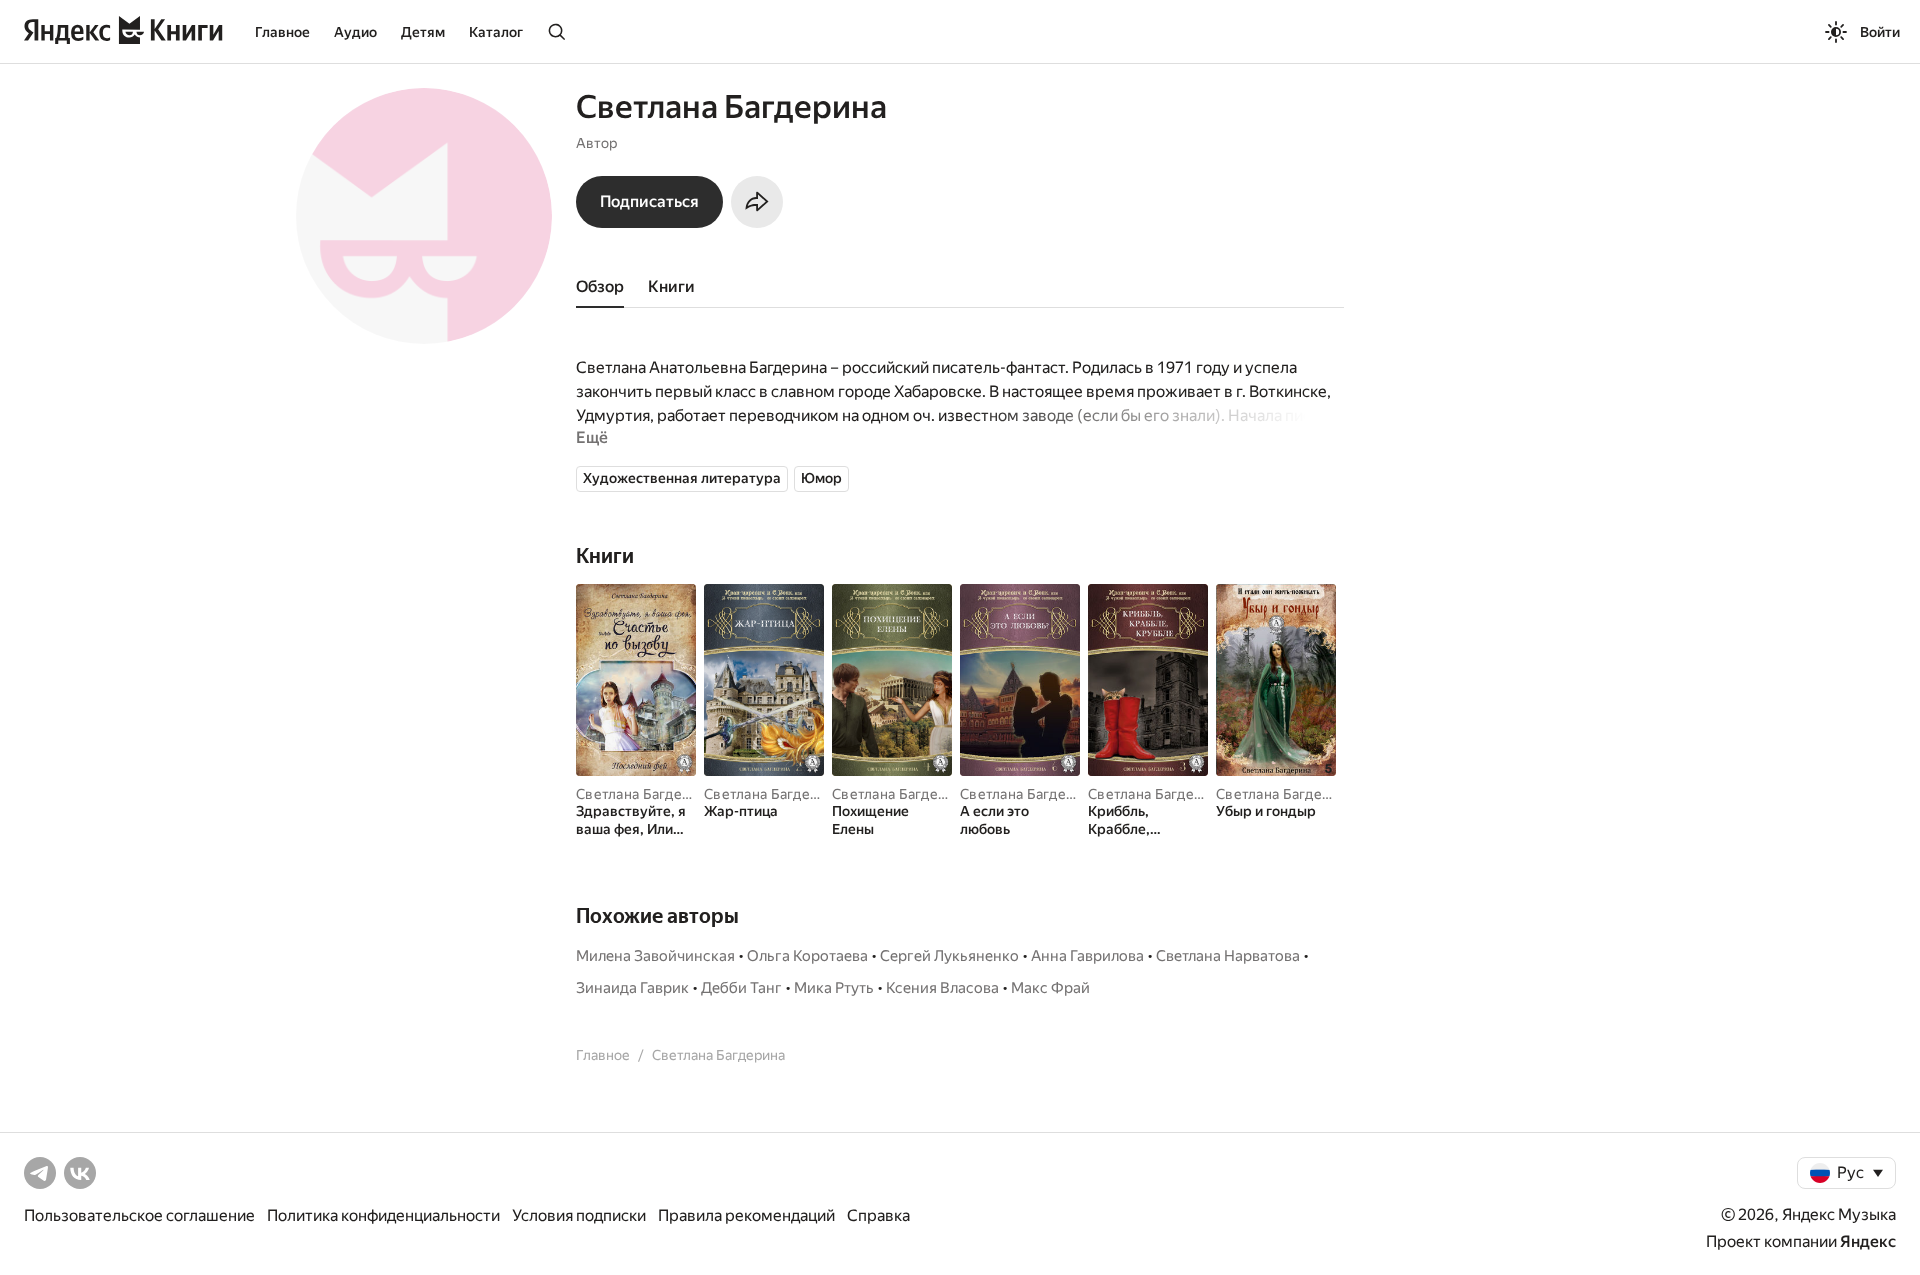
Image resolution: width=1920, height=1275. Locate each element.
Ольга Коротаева (807, 956)
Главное (282, 32)
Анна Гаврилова (1087, 956)
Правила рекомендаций (746, 1215)
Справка (878, 1215)
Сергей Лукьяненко (949, 956)
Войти (1880, 32)
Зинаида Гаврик (632, 988)
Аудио (355, 32)
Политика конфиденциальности (383, 1215)
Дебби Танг (741, 988)
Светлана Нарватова (1228, 956)
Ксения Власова (942, 988)
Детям (423, 32)
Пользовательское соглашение (139, 1215)
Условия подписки (579, 1215)
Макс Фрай (1050, 988)
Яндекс (1868, 1241)
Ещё (592, 437)
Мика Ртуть (834, 988)
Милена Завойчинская (655, 956)
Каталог (496, 32)
